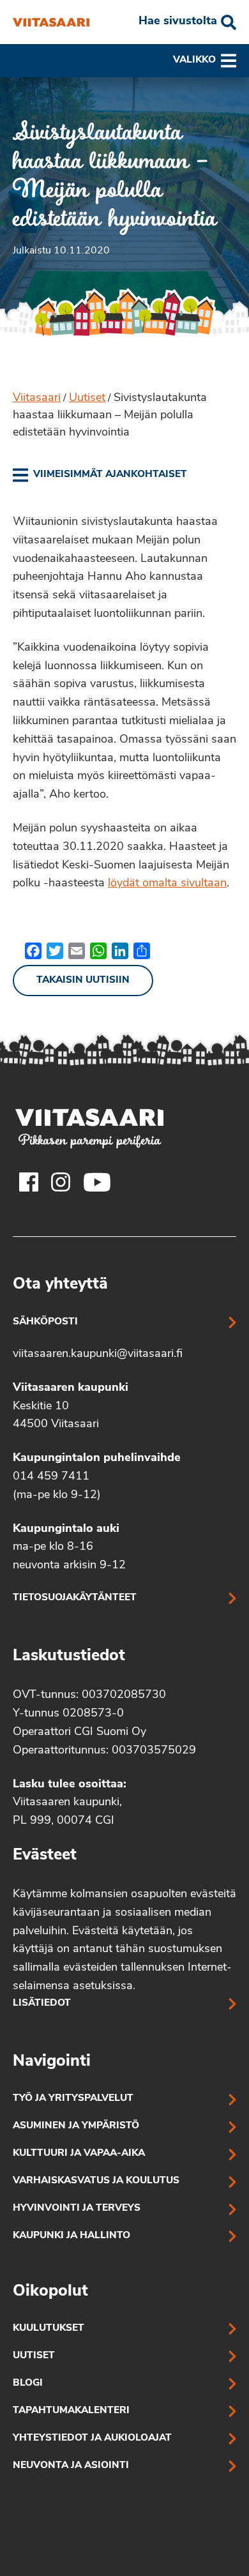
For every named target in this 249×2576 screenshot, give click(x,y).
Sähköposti (45, 1322)
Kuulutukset (49, 2329)
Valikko (194, 60)
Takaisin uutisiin (83, 981)
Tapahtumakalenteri (71, 2411)
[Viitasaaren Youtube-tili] (97, 1182)
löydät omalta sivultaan (167, 884)
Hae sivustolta (178, 22)
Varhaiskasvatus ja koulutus (96, 2181)
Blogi (28, 2383)
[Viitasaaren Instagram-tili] (61, 1182)
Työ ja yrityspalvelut (73, 2099)
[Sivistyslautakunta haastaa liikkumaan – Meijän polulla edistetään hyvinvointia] (51, 22)
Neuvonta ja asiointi (71, 2466)
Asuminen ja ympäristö (76, 2126)
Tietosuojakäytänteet (75, 1598)
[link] (100, 475)
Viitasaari (37, 398)
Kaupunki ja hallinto (72, 2236)
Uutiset (87, 398)
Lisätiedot (42, 2004)
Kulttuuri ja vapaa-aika (79, 2154)
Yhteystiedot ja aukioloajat (92, 2438)
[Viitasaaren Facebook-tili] (29, 1182)
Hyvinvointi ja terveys (77, 2209)
